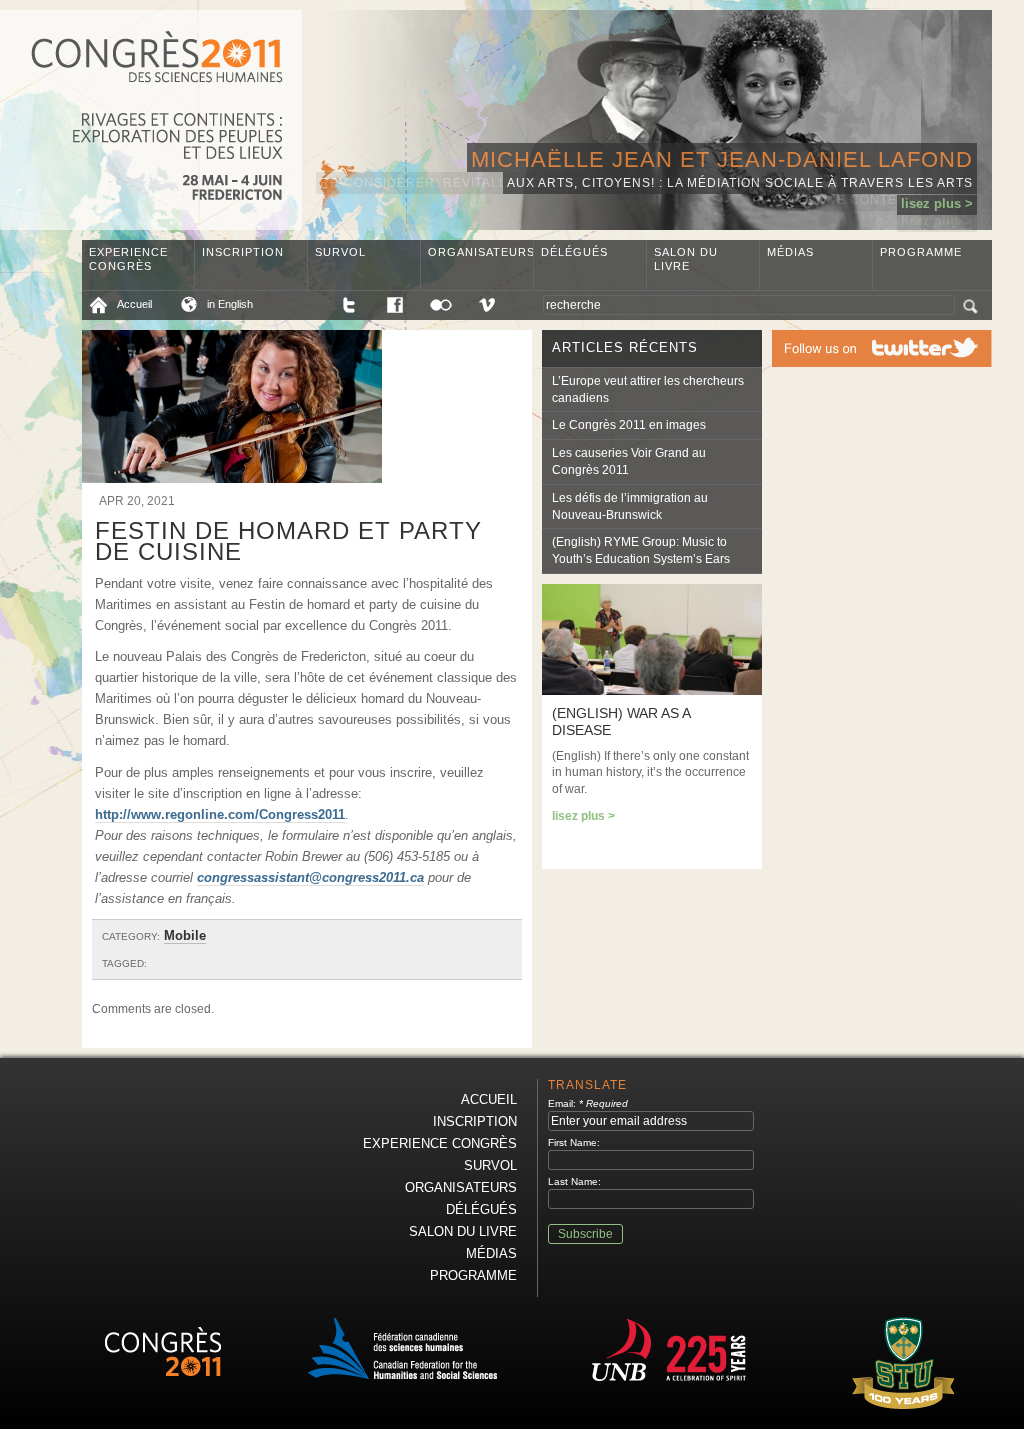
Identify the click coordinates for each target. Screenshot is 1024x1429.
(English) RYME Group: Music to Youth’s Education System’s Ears (641, 550)
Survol (340, 252)
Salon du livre (686, 259)
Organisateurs (480, 252)
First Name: (574, 1142)
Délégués (574, 252)
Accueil (134, 304)
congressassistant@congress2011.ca (310, 877)
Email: (588, 1103)
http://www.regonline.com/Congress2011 (220, 814)
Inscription (243, 252)
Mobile (185, 935)
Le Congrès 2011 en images (629, 425)
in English (230, 304)
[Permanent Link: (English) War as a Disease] (652, 691)
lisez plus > (937, 203)
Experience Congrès (128, 259)
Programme (921, 252)
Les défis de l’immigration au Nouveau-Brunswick (630, 506)
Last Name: (574, 1181)
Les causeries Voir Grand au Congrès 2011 (629, 461)
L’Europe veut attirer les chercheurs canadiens (648, 389)
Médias (790, 252)
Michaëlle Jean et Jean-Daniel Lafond (722, 159)
